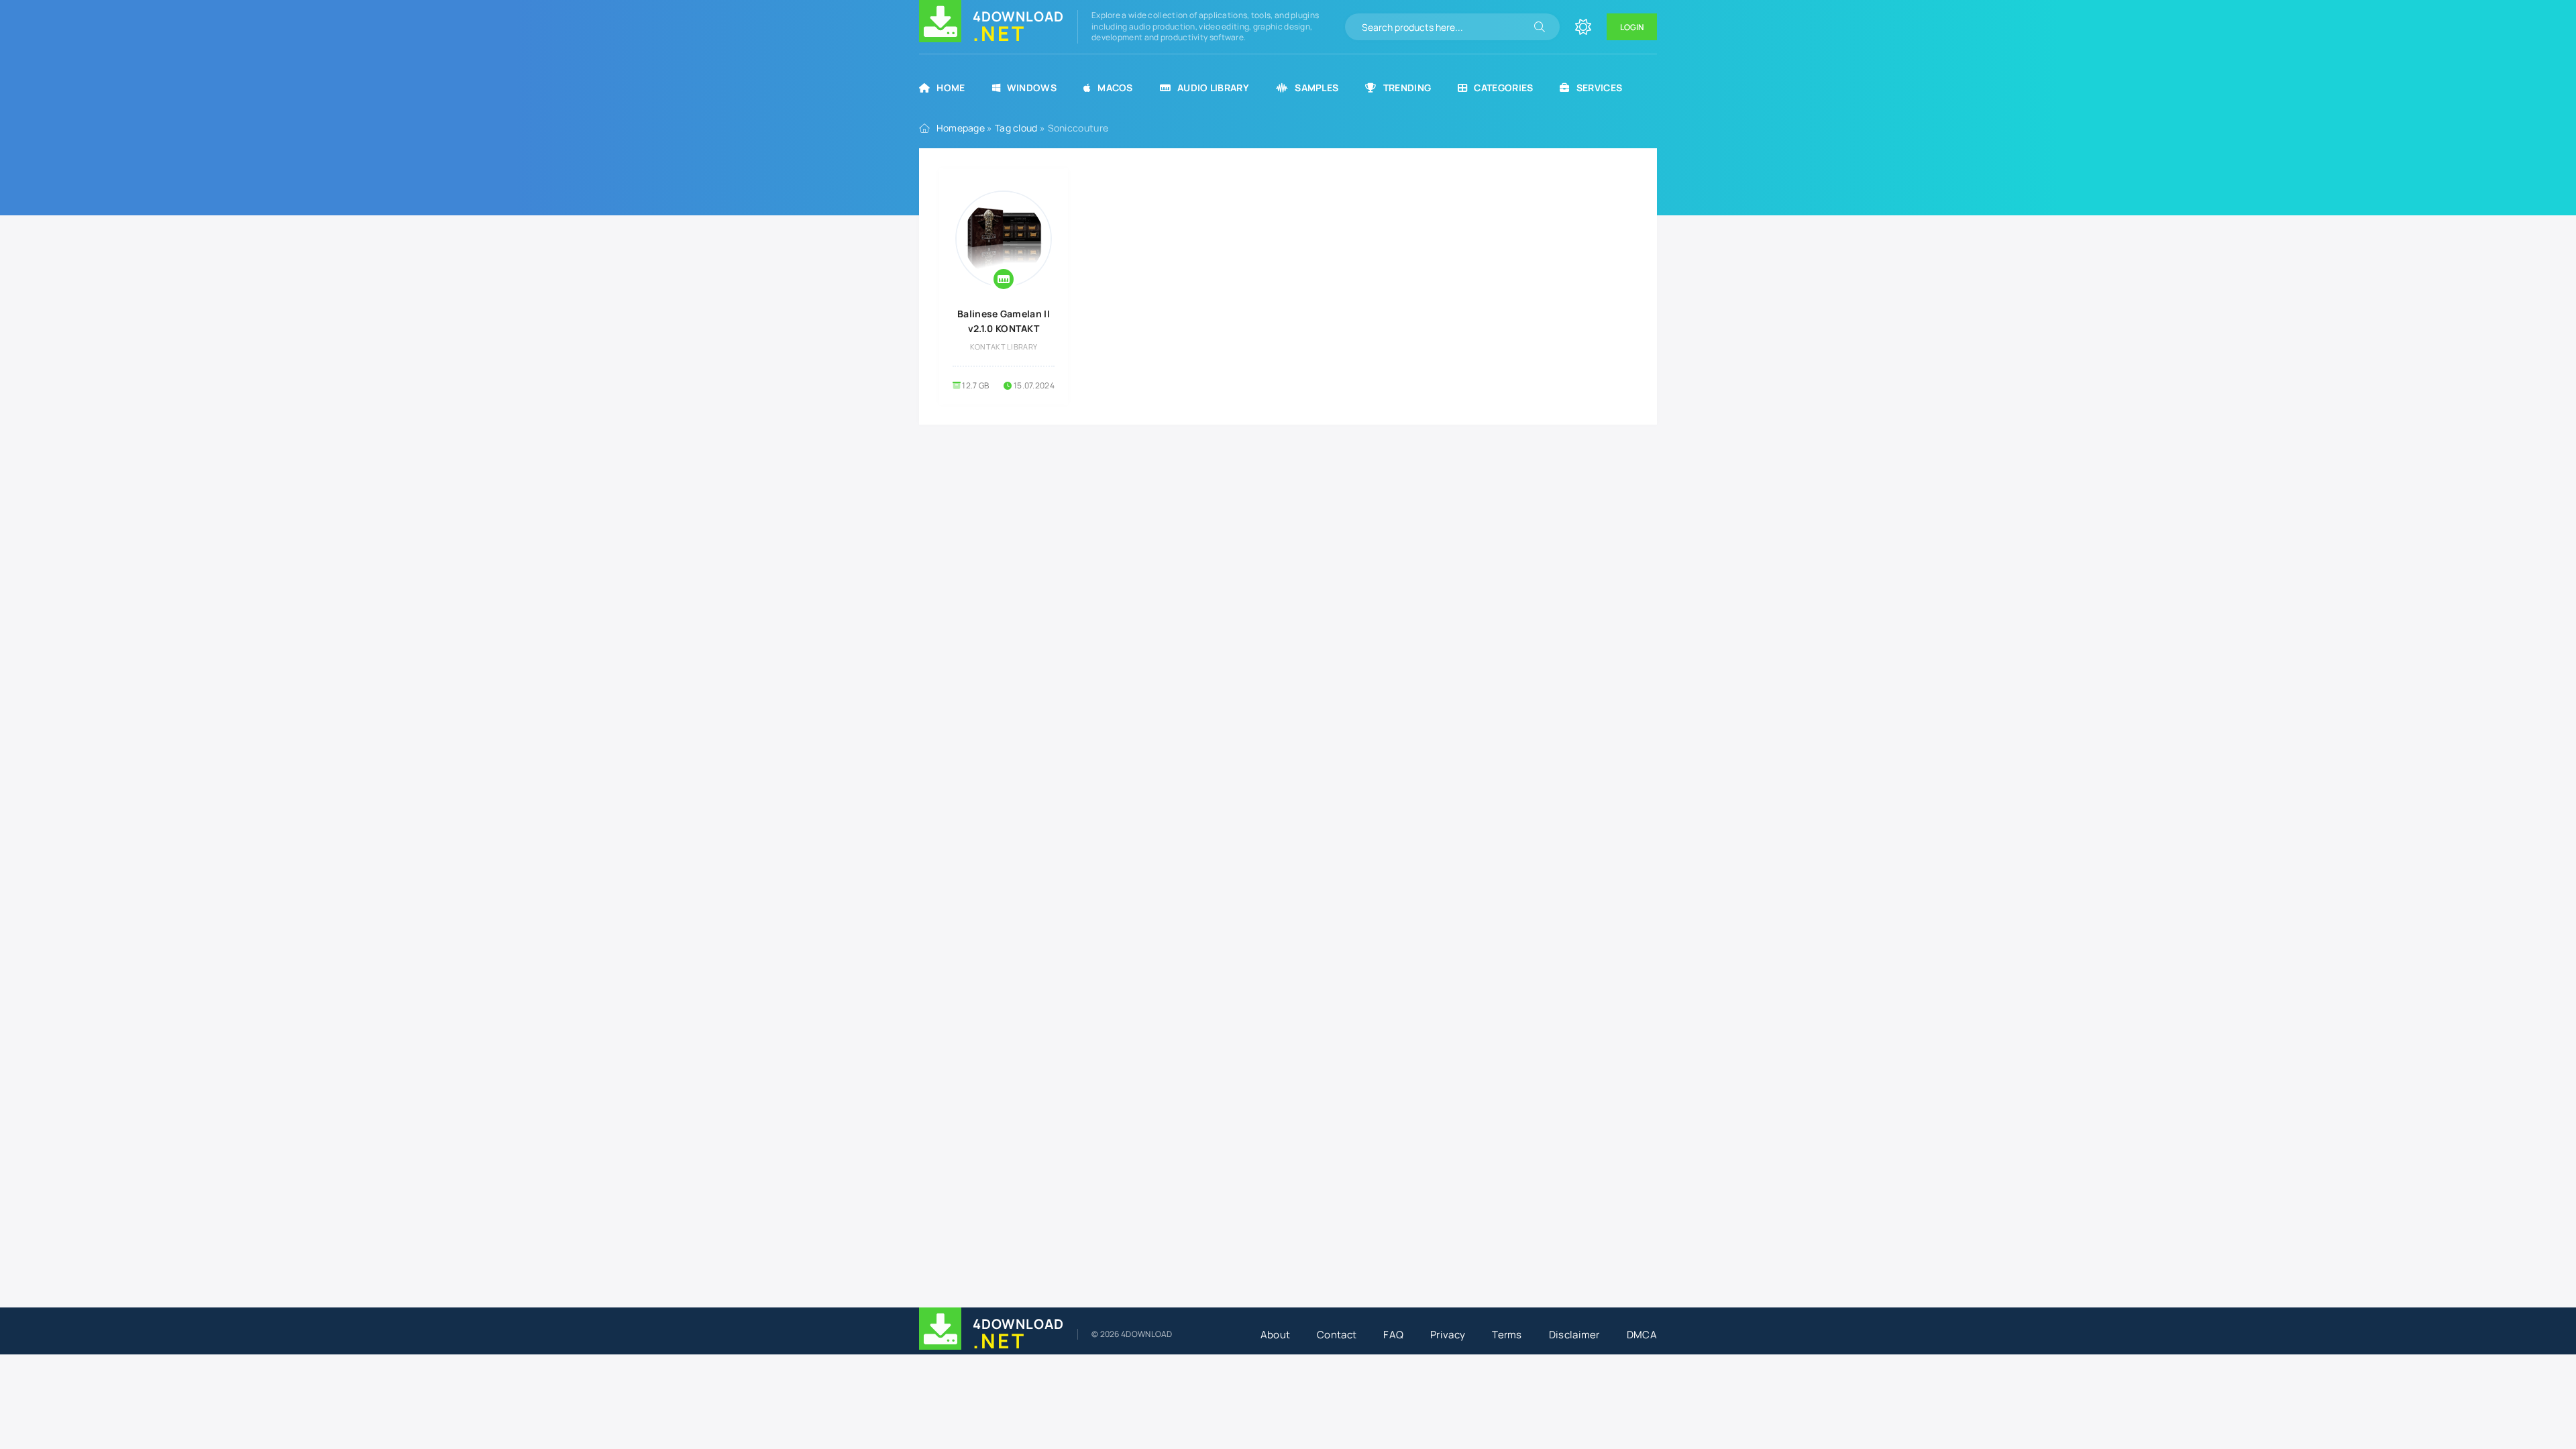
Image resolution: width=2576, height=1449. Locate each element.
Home (951, 88)
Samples (1317, 88)
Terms (1507, 1335)
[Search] (1540, 27)
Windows (1032, 88)
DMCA (1642, 1335)
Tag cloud (1016, 128)
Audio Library (1213, 88)
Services (1599, 88)
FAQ (1393, 1335)
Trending (1407, 88)
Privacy (1448, 1335)
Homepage (961, 128)
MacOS (1115, 88)
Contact (1337, 1335)
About (1276, 1335)
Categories (1503, 88)
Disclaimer (1574, 1335)
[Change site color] (1583, 27)
